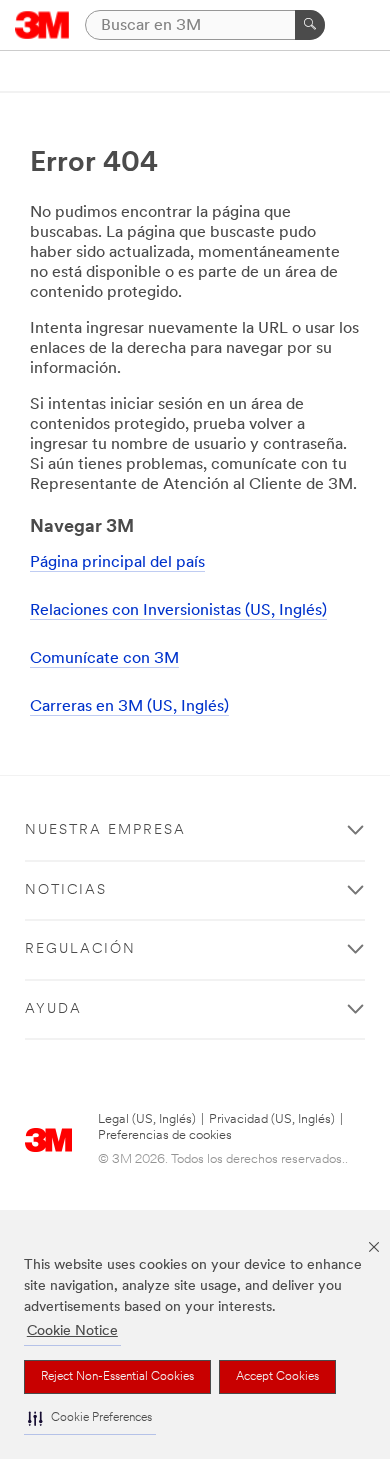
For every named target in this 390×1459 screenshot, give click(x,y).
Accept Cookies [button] (277, 1377)
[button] (90, 1418)
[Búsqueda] (310, 25)
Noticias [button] (66, 890)
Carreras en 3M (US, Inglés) (129, 707)
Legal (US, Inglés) (147, 1119)
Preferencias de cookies (165, 1135)
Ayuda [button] (53, 1009)
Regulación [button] (80, 949)
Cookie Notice (72, 1331)
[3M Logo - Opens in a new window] (42, 25)
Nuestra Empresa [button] (105, 830)
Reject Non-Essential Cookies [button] (117, 1377)
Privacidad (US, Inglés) (272, 1119)
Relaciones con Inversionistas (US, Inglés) (178, 611)
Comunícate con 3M (104, 659)
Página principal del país (117, 563)
